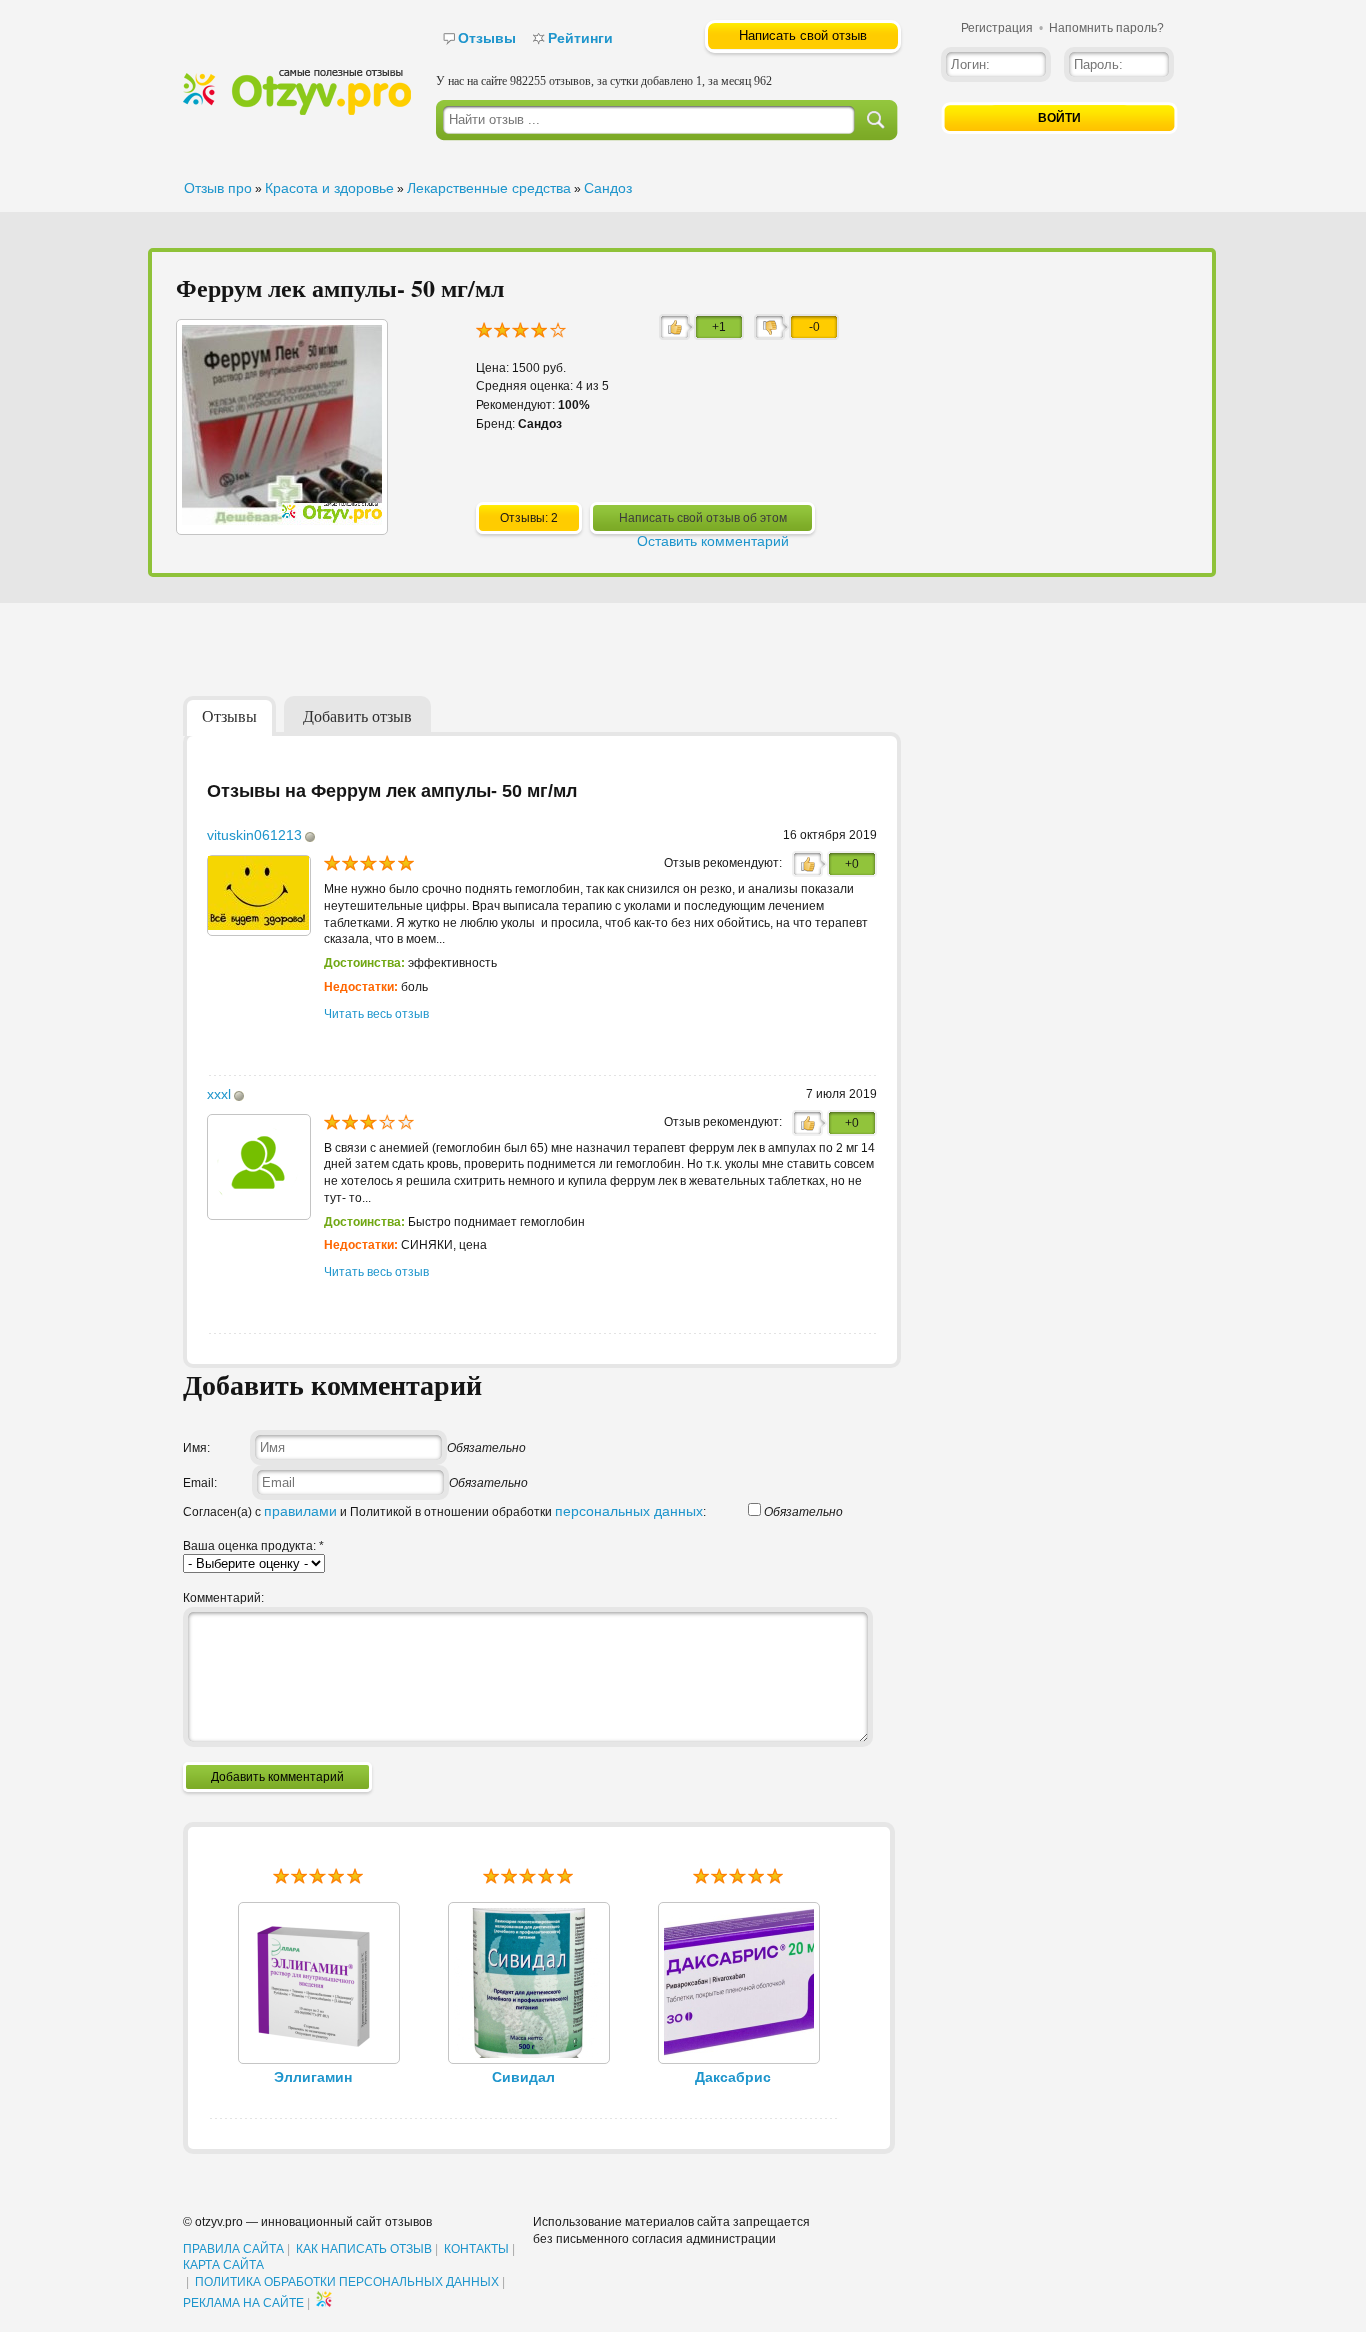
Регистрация (997, 28)
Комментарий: (223, 1598)
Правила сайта (233, 2249)
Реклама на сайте (243, 2303)
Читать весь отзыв (376, 1014)
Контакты (476, 2249)
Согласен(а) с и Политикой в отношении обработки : (444, 1512)
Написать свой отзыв (803, 35)
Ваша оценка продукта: (253, 1546)
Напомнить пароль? (1106, 28)
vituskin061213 (254, 835)
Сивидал (523, 2077)
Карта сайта (223, 2265)
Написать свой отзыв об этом (703, 518)
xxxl (219, 1094)
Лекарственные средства (489, 188)
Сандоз (608, 188)
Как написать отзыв (364, 2249)
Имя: (196, 1448)
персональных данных (629, 1511)
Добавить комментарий (277, 1777)
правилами (300, 1511)
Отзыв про (218, 188)
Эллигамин (313, 2077)
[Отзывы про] (297, 111)
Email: (200, 1483)
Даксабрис (733, 2077)
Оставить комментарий (713, 541)
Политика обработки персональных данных (347, 2282)
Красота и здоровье (329, 188)
